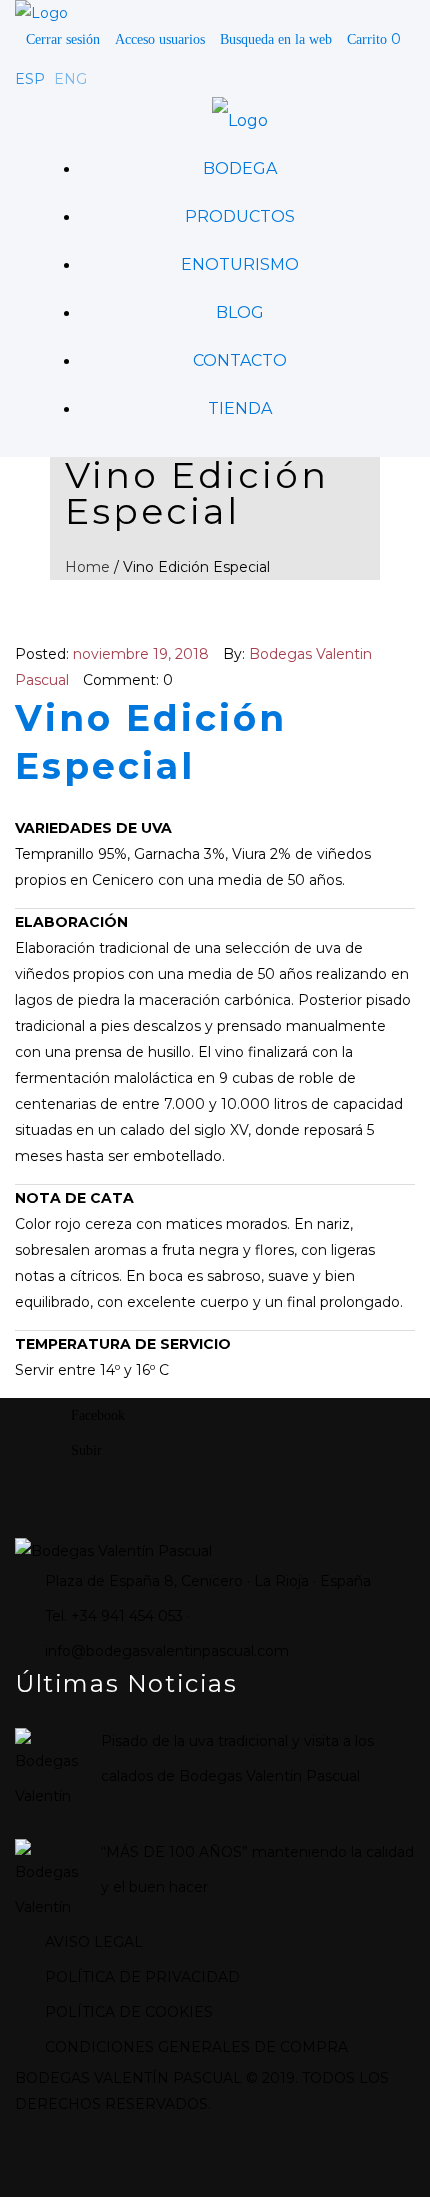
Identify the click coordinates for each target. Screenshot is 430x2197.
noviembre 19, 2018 (141, 654)
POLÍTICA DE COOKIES (129, 2012)
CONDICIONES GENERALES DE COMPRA (196, 2047)
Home (87, 567)
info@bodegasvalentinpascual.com (167, 1651)
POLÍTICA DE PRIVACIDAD (142, 1977)
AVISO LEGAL (94, 1942)
